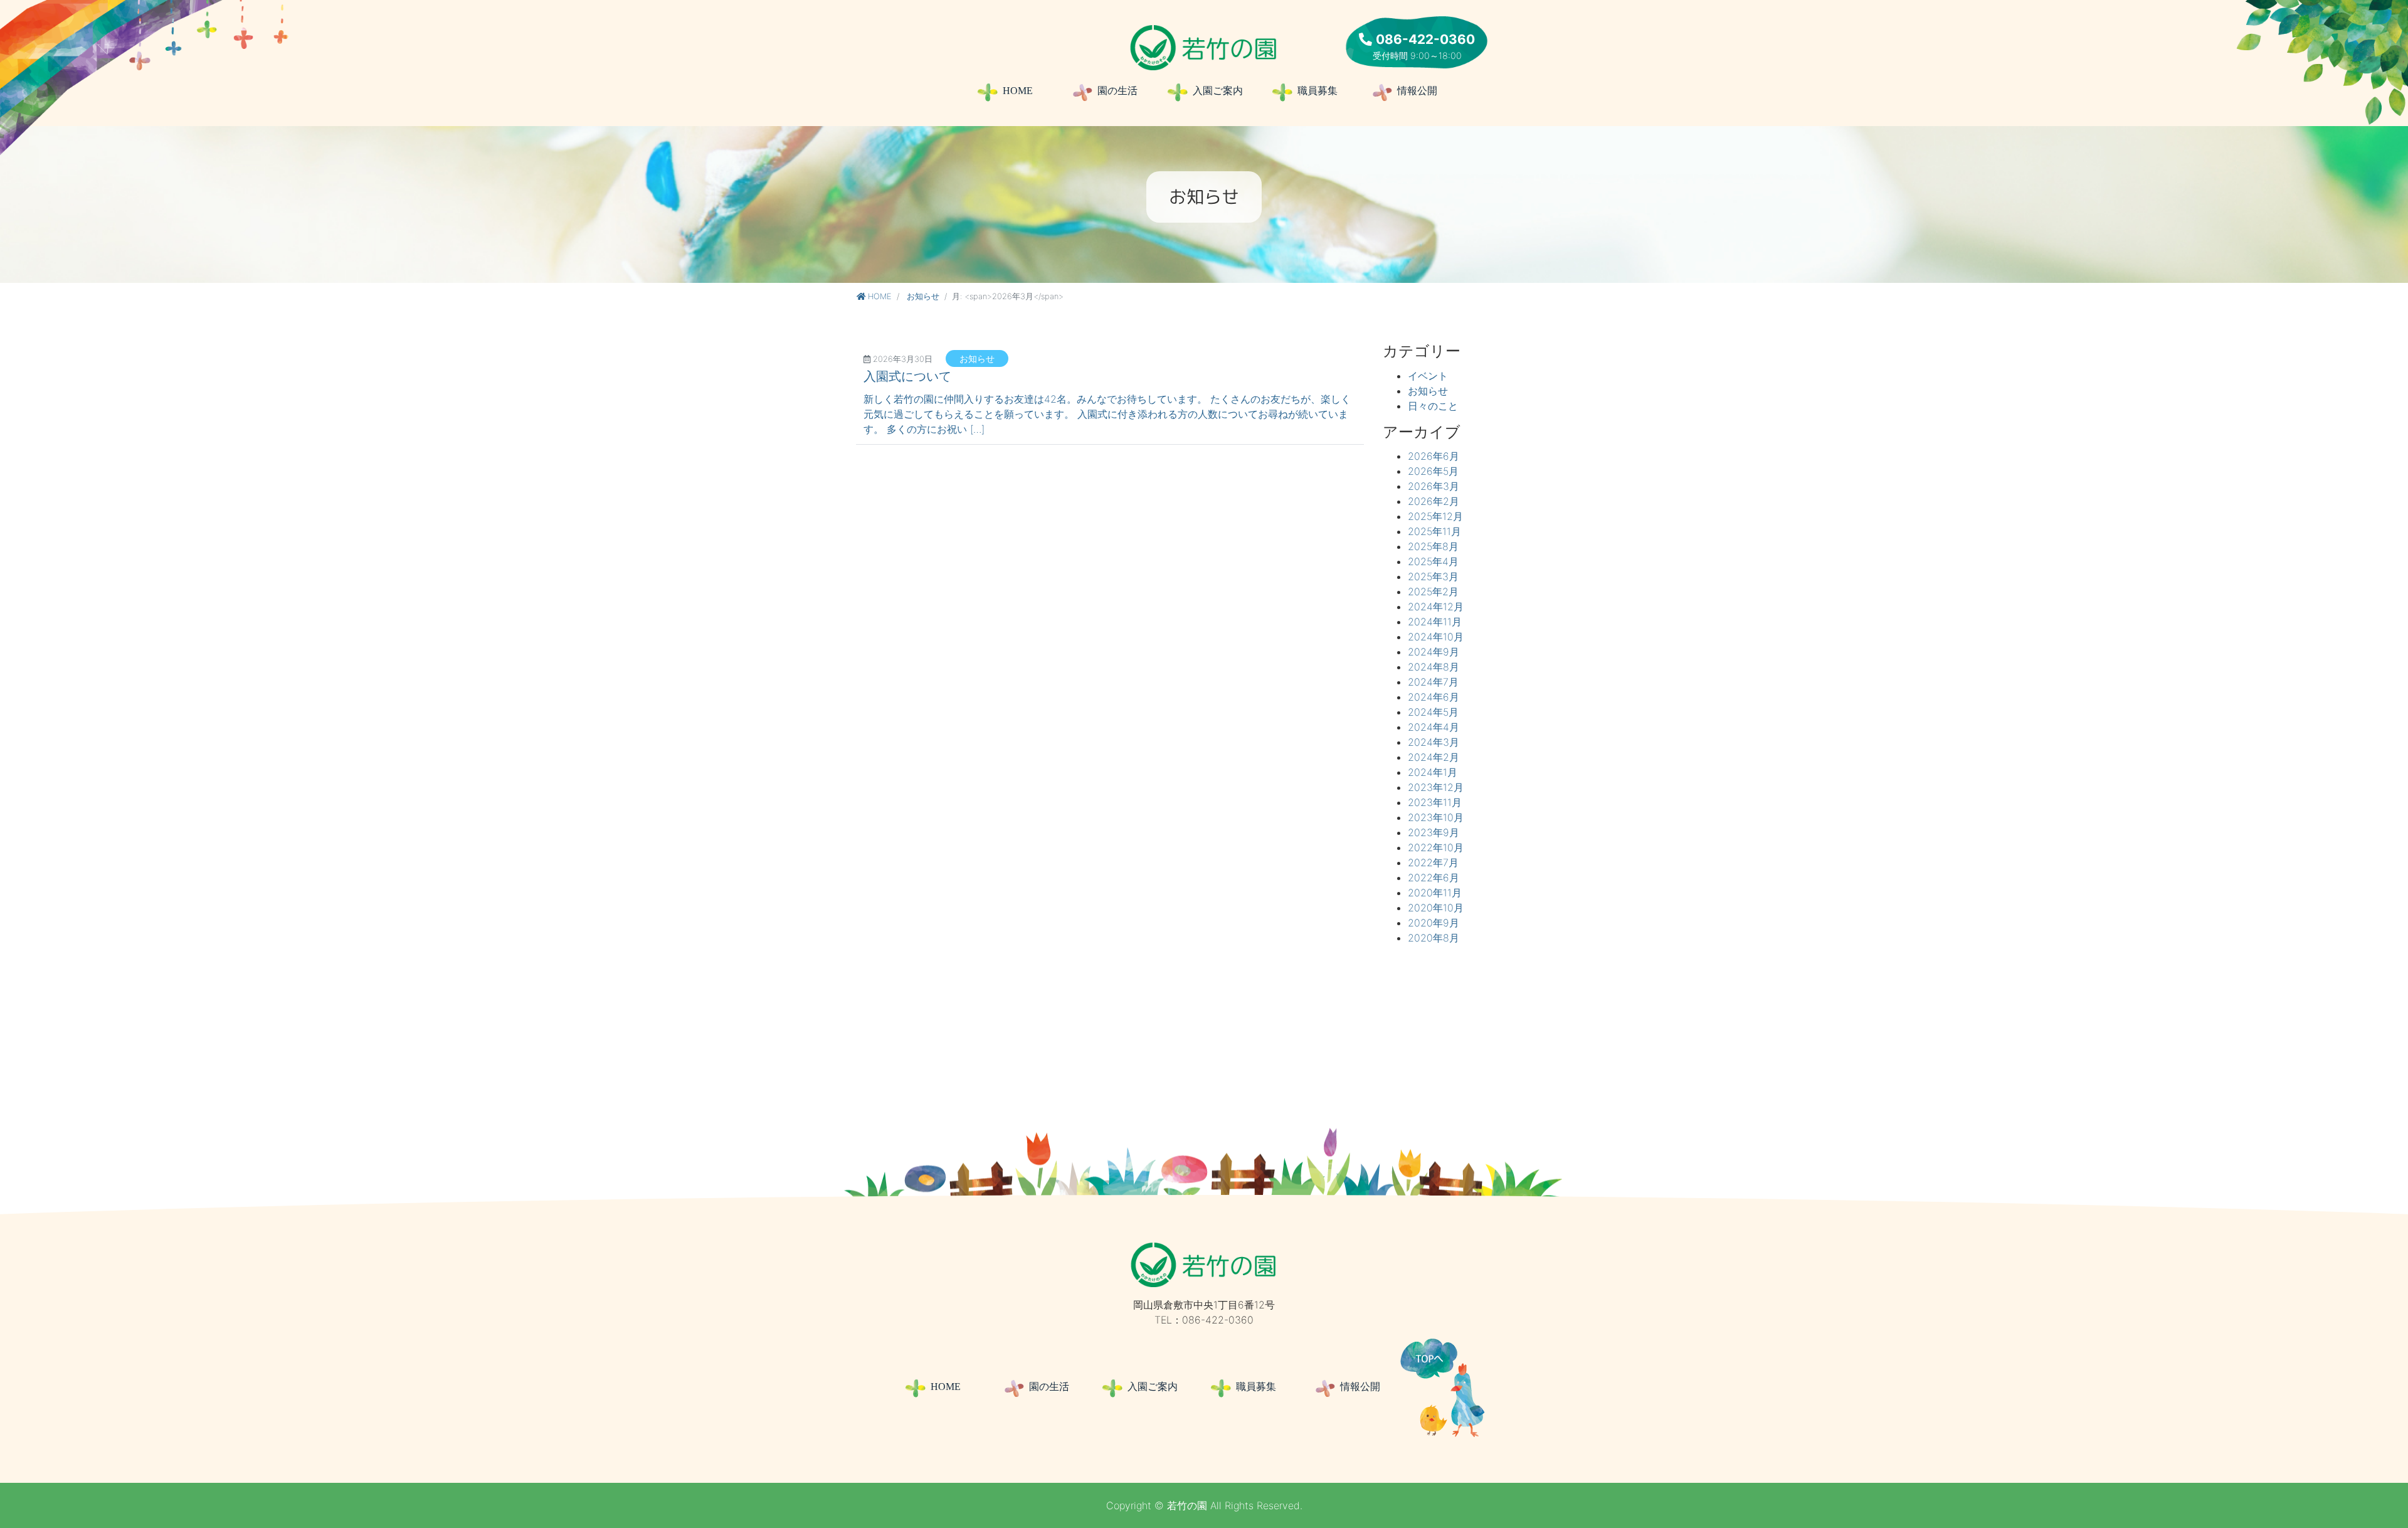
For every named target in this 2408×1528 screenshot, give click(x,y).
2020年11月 (1435, 893)
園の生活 (1117, 91)
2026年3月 (1434, 486)
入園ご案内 (1218, 91)
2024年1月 (1433, 772)
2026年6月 (1434, 456)
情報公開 (1417, 91)
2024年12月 (1436, 607)
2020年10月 (1436, 908)
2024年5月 (1433, 712)
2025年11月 (1434, 531)
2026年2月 (1434, 501)
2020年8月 (1434, 938)
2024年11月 (1435, 622)
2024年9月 (1434, 652)
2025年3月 (1433, 576)
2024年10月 (1436, 637)
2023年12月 (1436, 787)
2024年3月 (1434, 742)
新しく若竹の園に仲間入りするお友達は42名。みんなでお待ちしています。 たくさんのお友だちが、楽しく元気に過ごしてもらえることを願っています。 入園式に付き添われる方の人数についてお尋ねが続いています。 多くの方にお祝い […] (1107, 414)
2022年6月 (1434, 878)
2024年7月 (1433, 682)
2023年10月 (1436, 817)
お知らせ (923, 296)
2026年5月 (1433, 471)
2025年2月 (1433, 592)
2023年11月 (1435, 802)
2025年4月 (1433, 561)
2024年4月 (1434, 727)
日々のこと (1433, 406)
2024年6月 (1434, 697)
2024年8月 (1434, 667)
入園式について (907, 376)
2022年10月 (1436, 847)
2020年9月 (1434, 923)
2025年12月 (1435, 516)
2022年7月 (1433, 862)
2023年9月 (1434, 832)
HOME (1018, 91)
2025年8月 (1433, 546)
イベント (1428, 376)
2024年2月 (1434, 757)
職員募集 (1326, 91)
